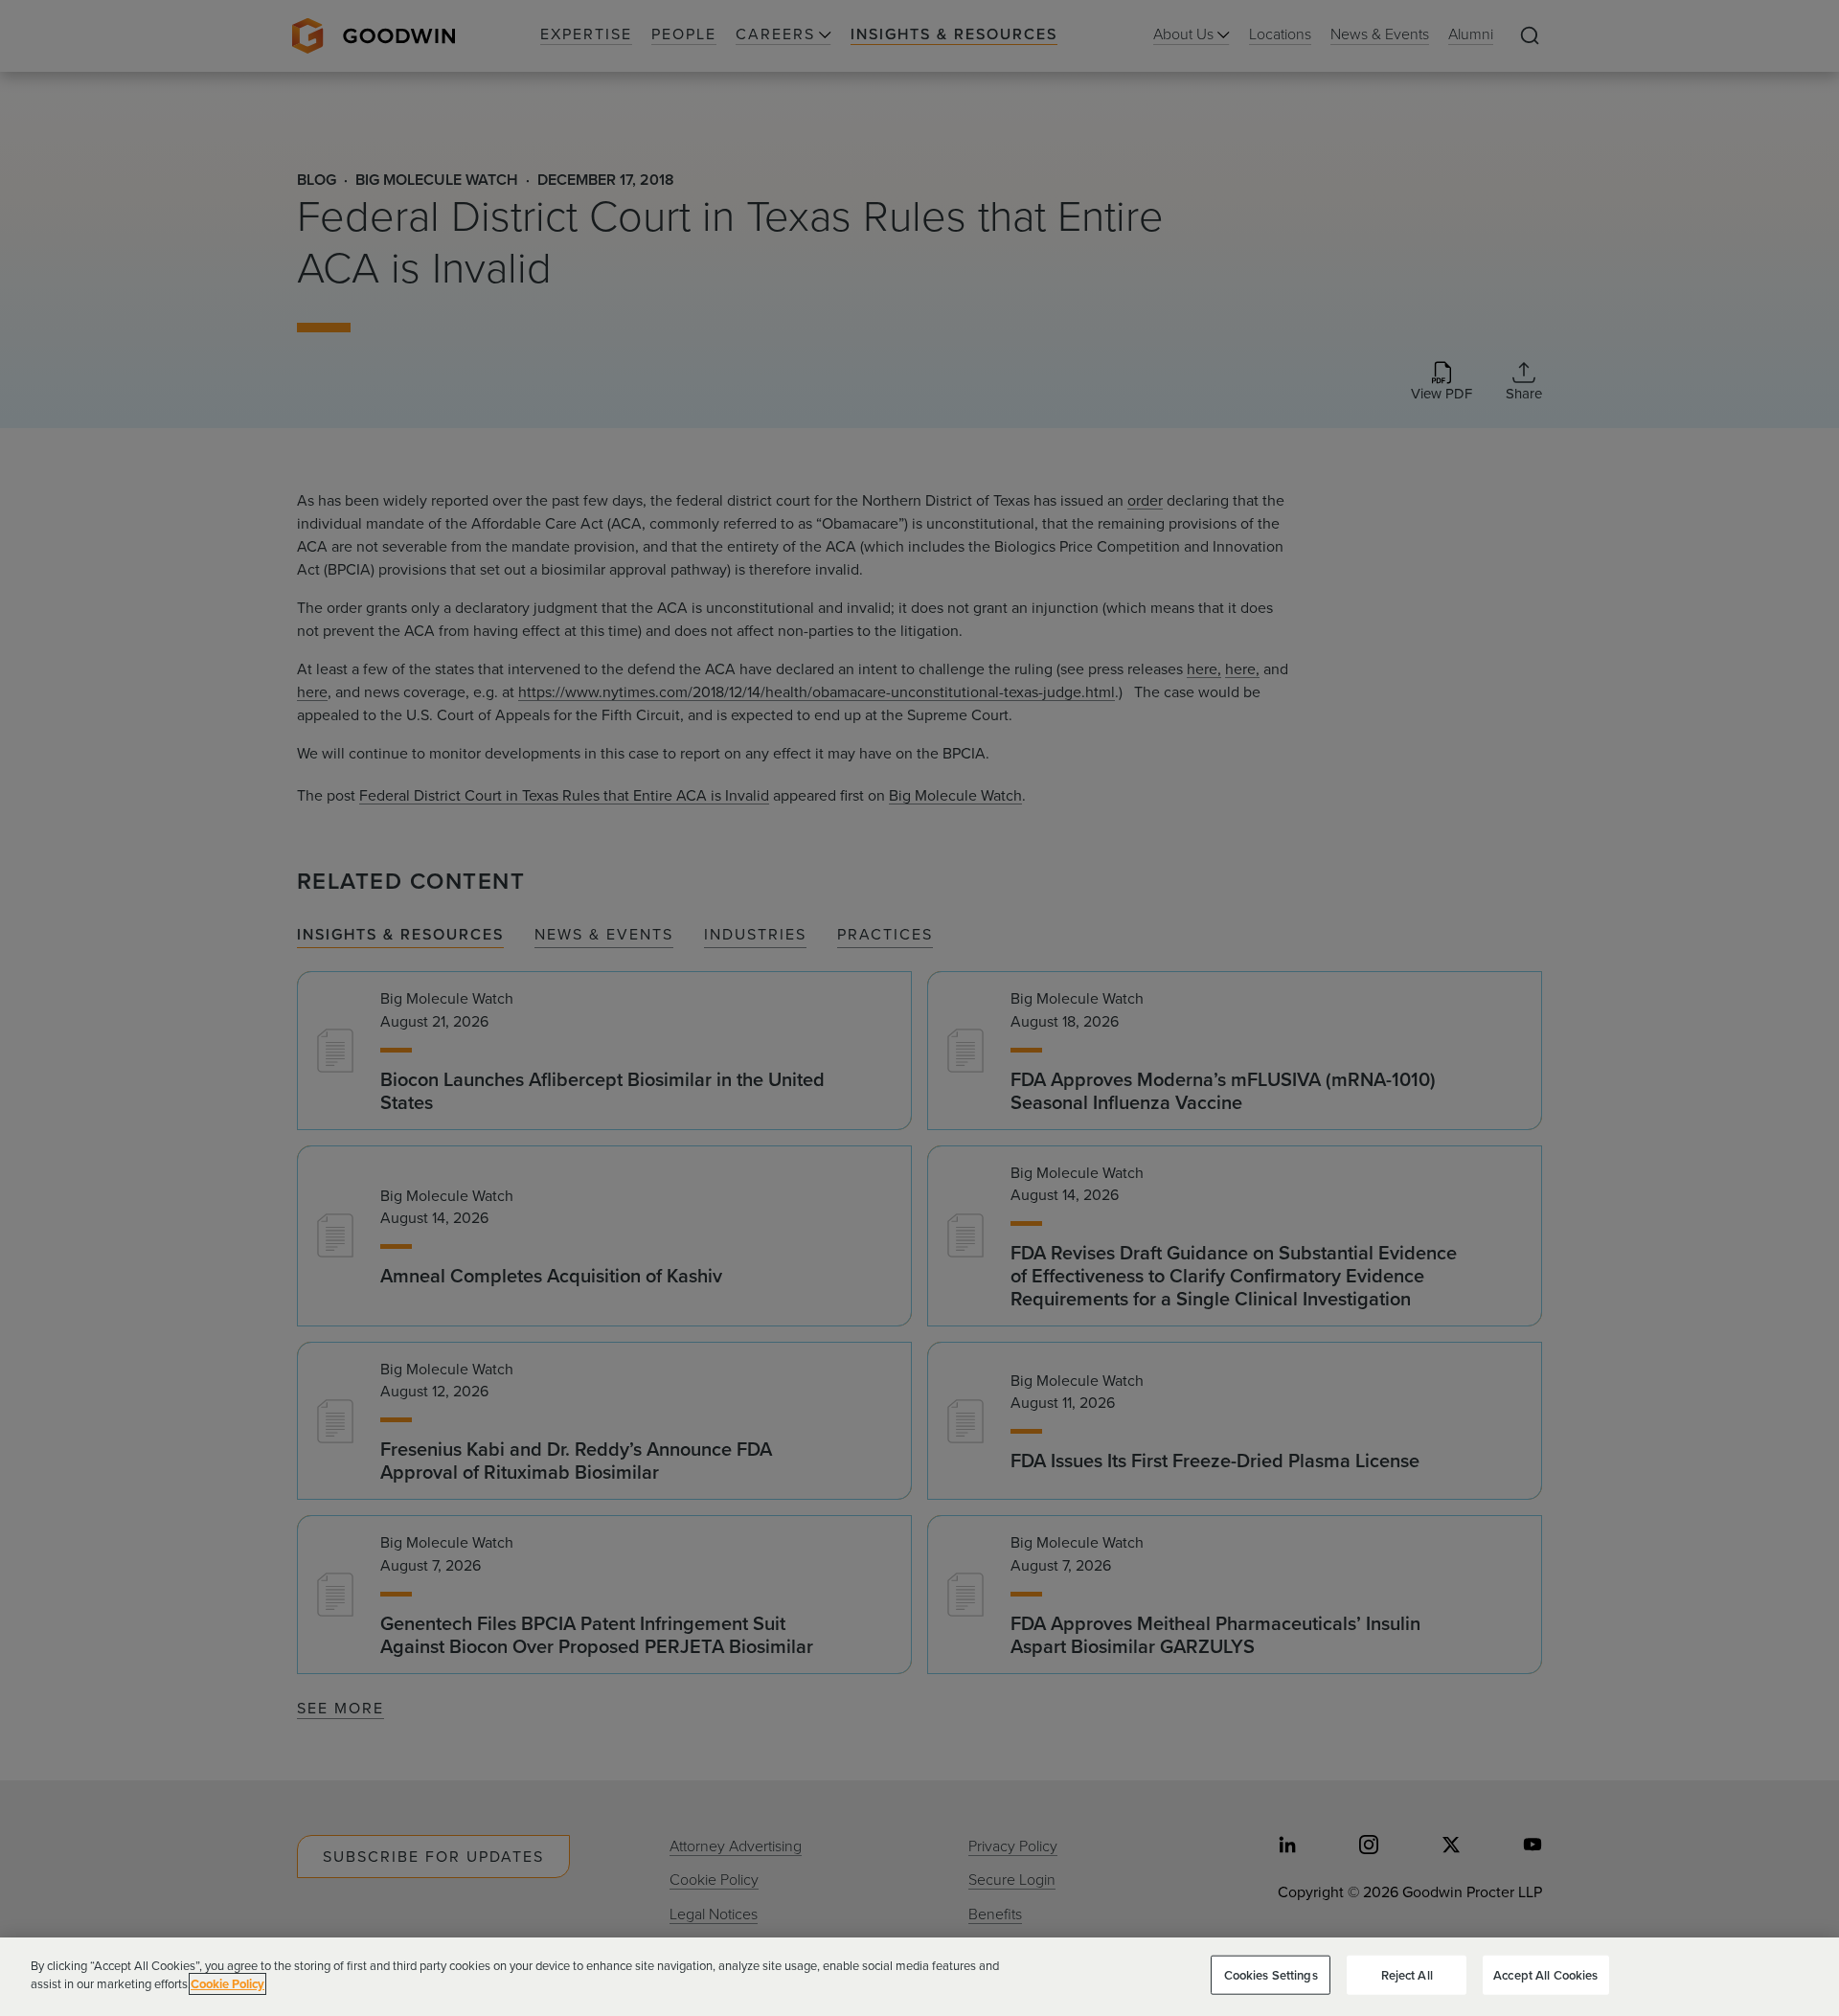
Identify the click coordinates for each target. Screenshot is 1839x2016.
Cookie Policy (227, 1984)
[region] (919, 1977)
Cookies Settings (1271, 1975)
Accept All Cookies (1545, 1975)
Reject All (1407, 1975)
